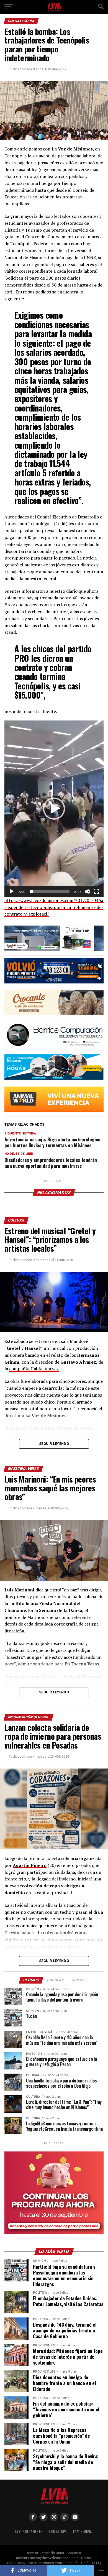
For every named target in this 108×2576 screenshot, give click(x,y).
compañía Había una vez (34, 1369)
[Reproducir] (12, 891)
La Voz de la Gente (28, 2532)
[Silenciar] (88, 891)
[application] (54, 809)
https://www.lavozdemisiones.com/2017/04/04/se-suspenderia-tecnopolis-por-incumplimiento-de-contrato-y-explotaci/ (55, 907)
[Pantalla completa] (96, 891)
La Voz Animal (83, 2532)
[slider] (50, 891)
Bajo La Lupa (57, 2532)
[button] (54, 809)
